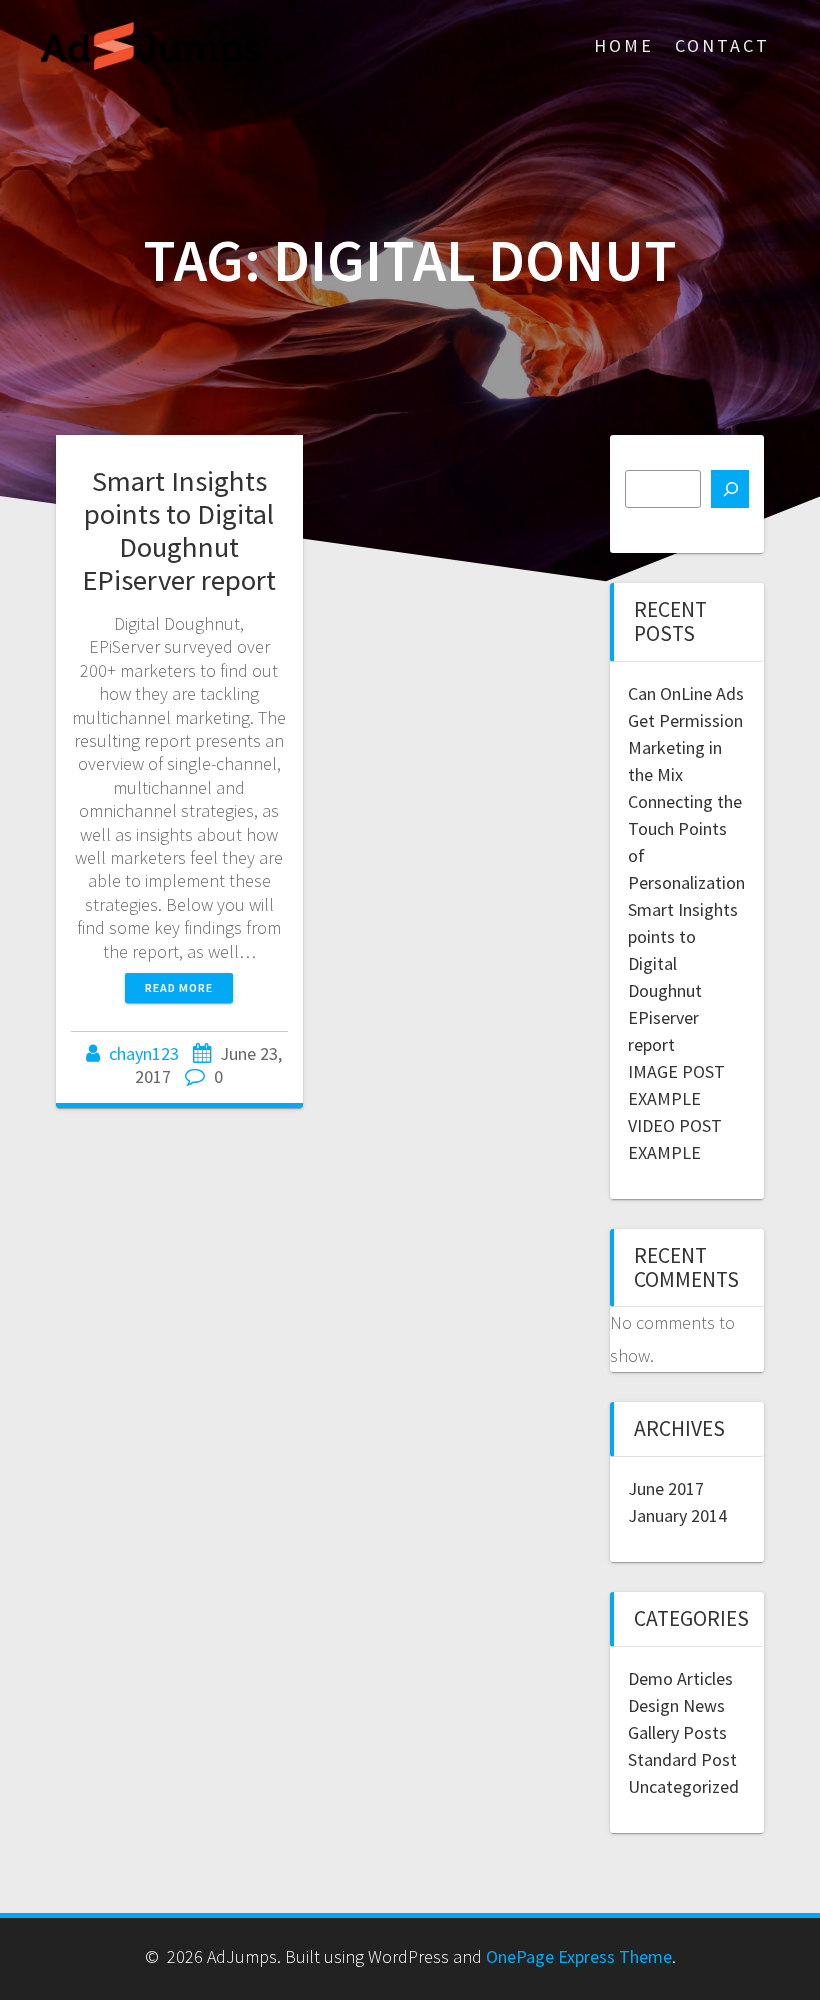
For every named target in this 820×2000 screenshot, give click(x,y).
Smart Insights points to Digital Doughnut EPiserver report (179, 530)
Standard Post (682, 1759)
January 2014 (677, 1515)
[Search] (730, 489)
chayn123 (144, 1053)
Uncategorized (683, 1786)
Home (624, 45)
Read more (179, 987)
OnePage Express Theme (579, 1956)
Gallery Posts (677, 1732)
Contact (722, 45)
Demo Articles (680, 1678)
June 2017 (666, 1488)
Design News (676, 1705)
